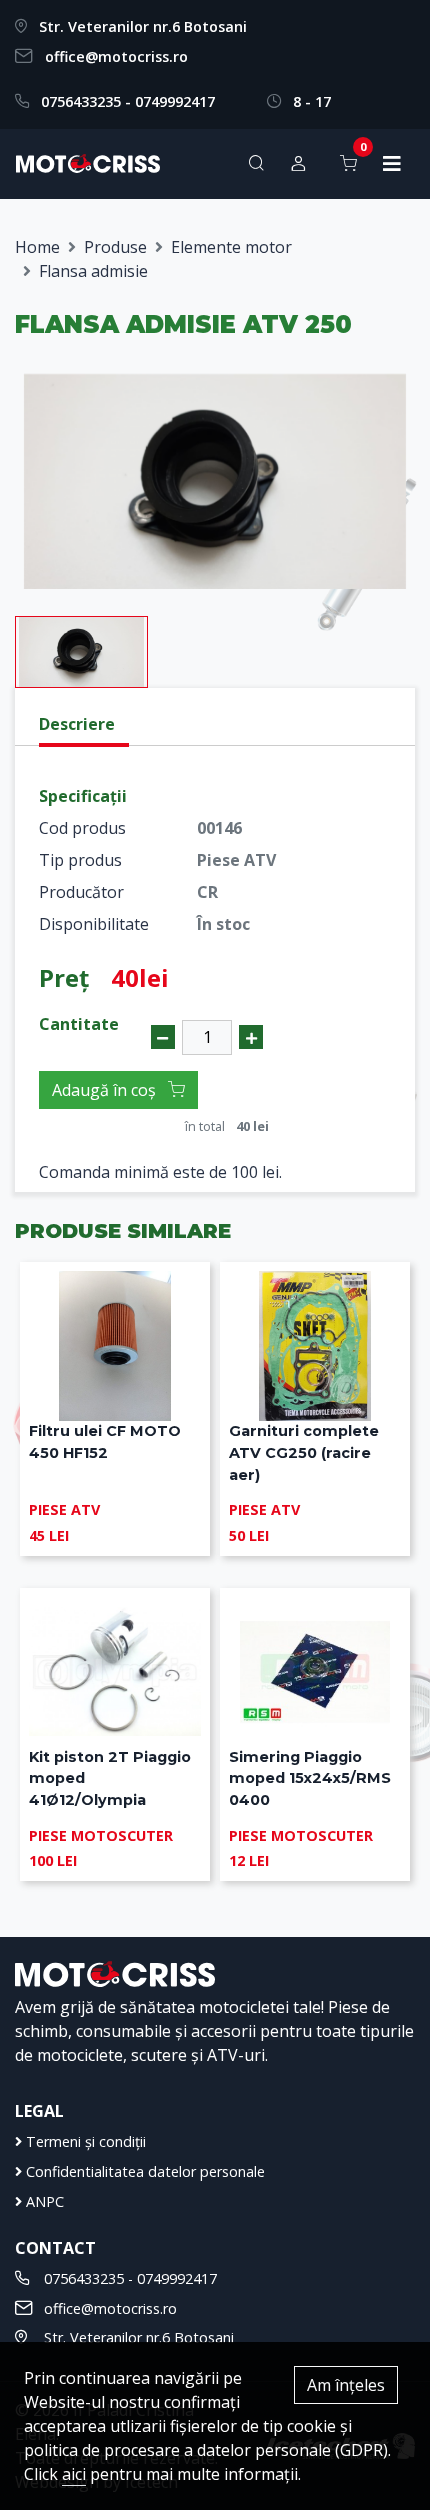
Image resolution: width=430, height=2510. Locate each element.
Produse (115, 247)
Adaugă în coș (106, 1090)
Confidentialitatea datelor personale (143, 2171)
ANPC (43, 2201)
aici (74, 2474)
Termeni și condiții (84, 2141)
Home (37, 247)
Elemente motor (231, 247)
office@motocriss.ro (116, 56)
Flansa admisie (93, 271)
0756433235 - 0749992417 (128, 101)
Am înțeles (346, 2385)
